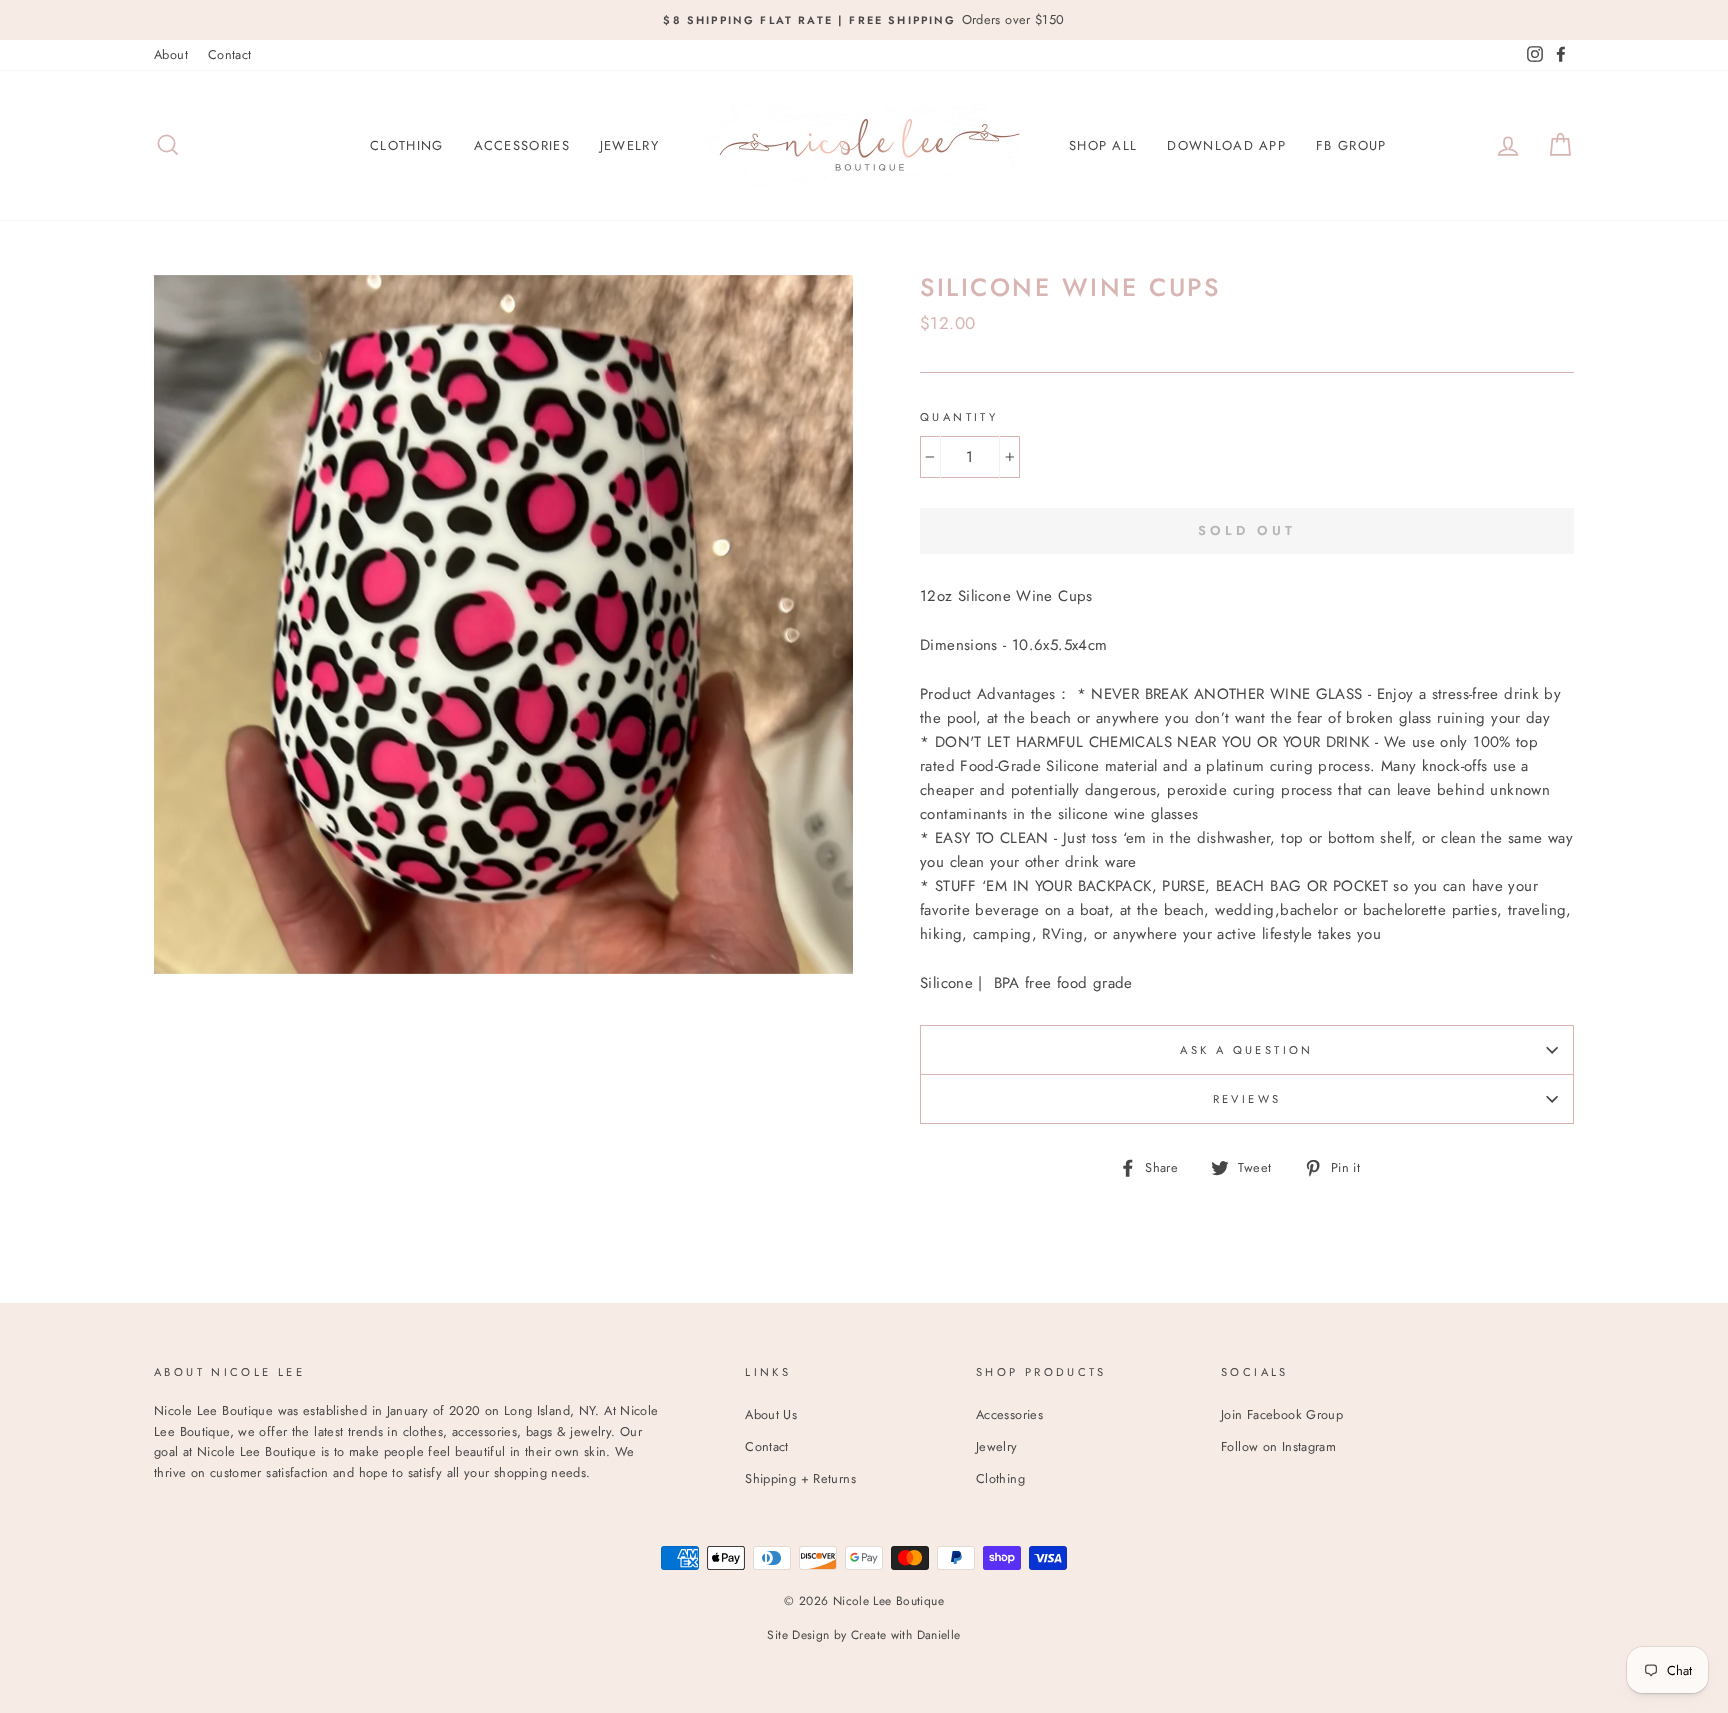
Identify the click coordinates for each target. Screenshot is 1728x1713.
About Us (771, 1414)
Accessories (522, 145)
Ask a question (1246, 1050)
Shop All (1103, 145)
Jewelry (629, 145)
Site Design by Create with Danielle (863, 1635)
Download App (1226, 145)
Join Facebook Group (1282, 1414)
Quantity (959, 417)
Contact (230, 54)
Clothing (406, 145)
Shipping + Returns (800, 1478)
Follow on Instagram (1278, 1446)
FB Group (1351, 145)
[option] (864, 20)
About (171, 54)
